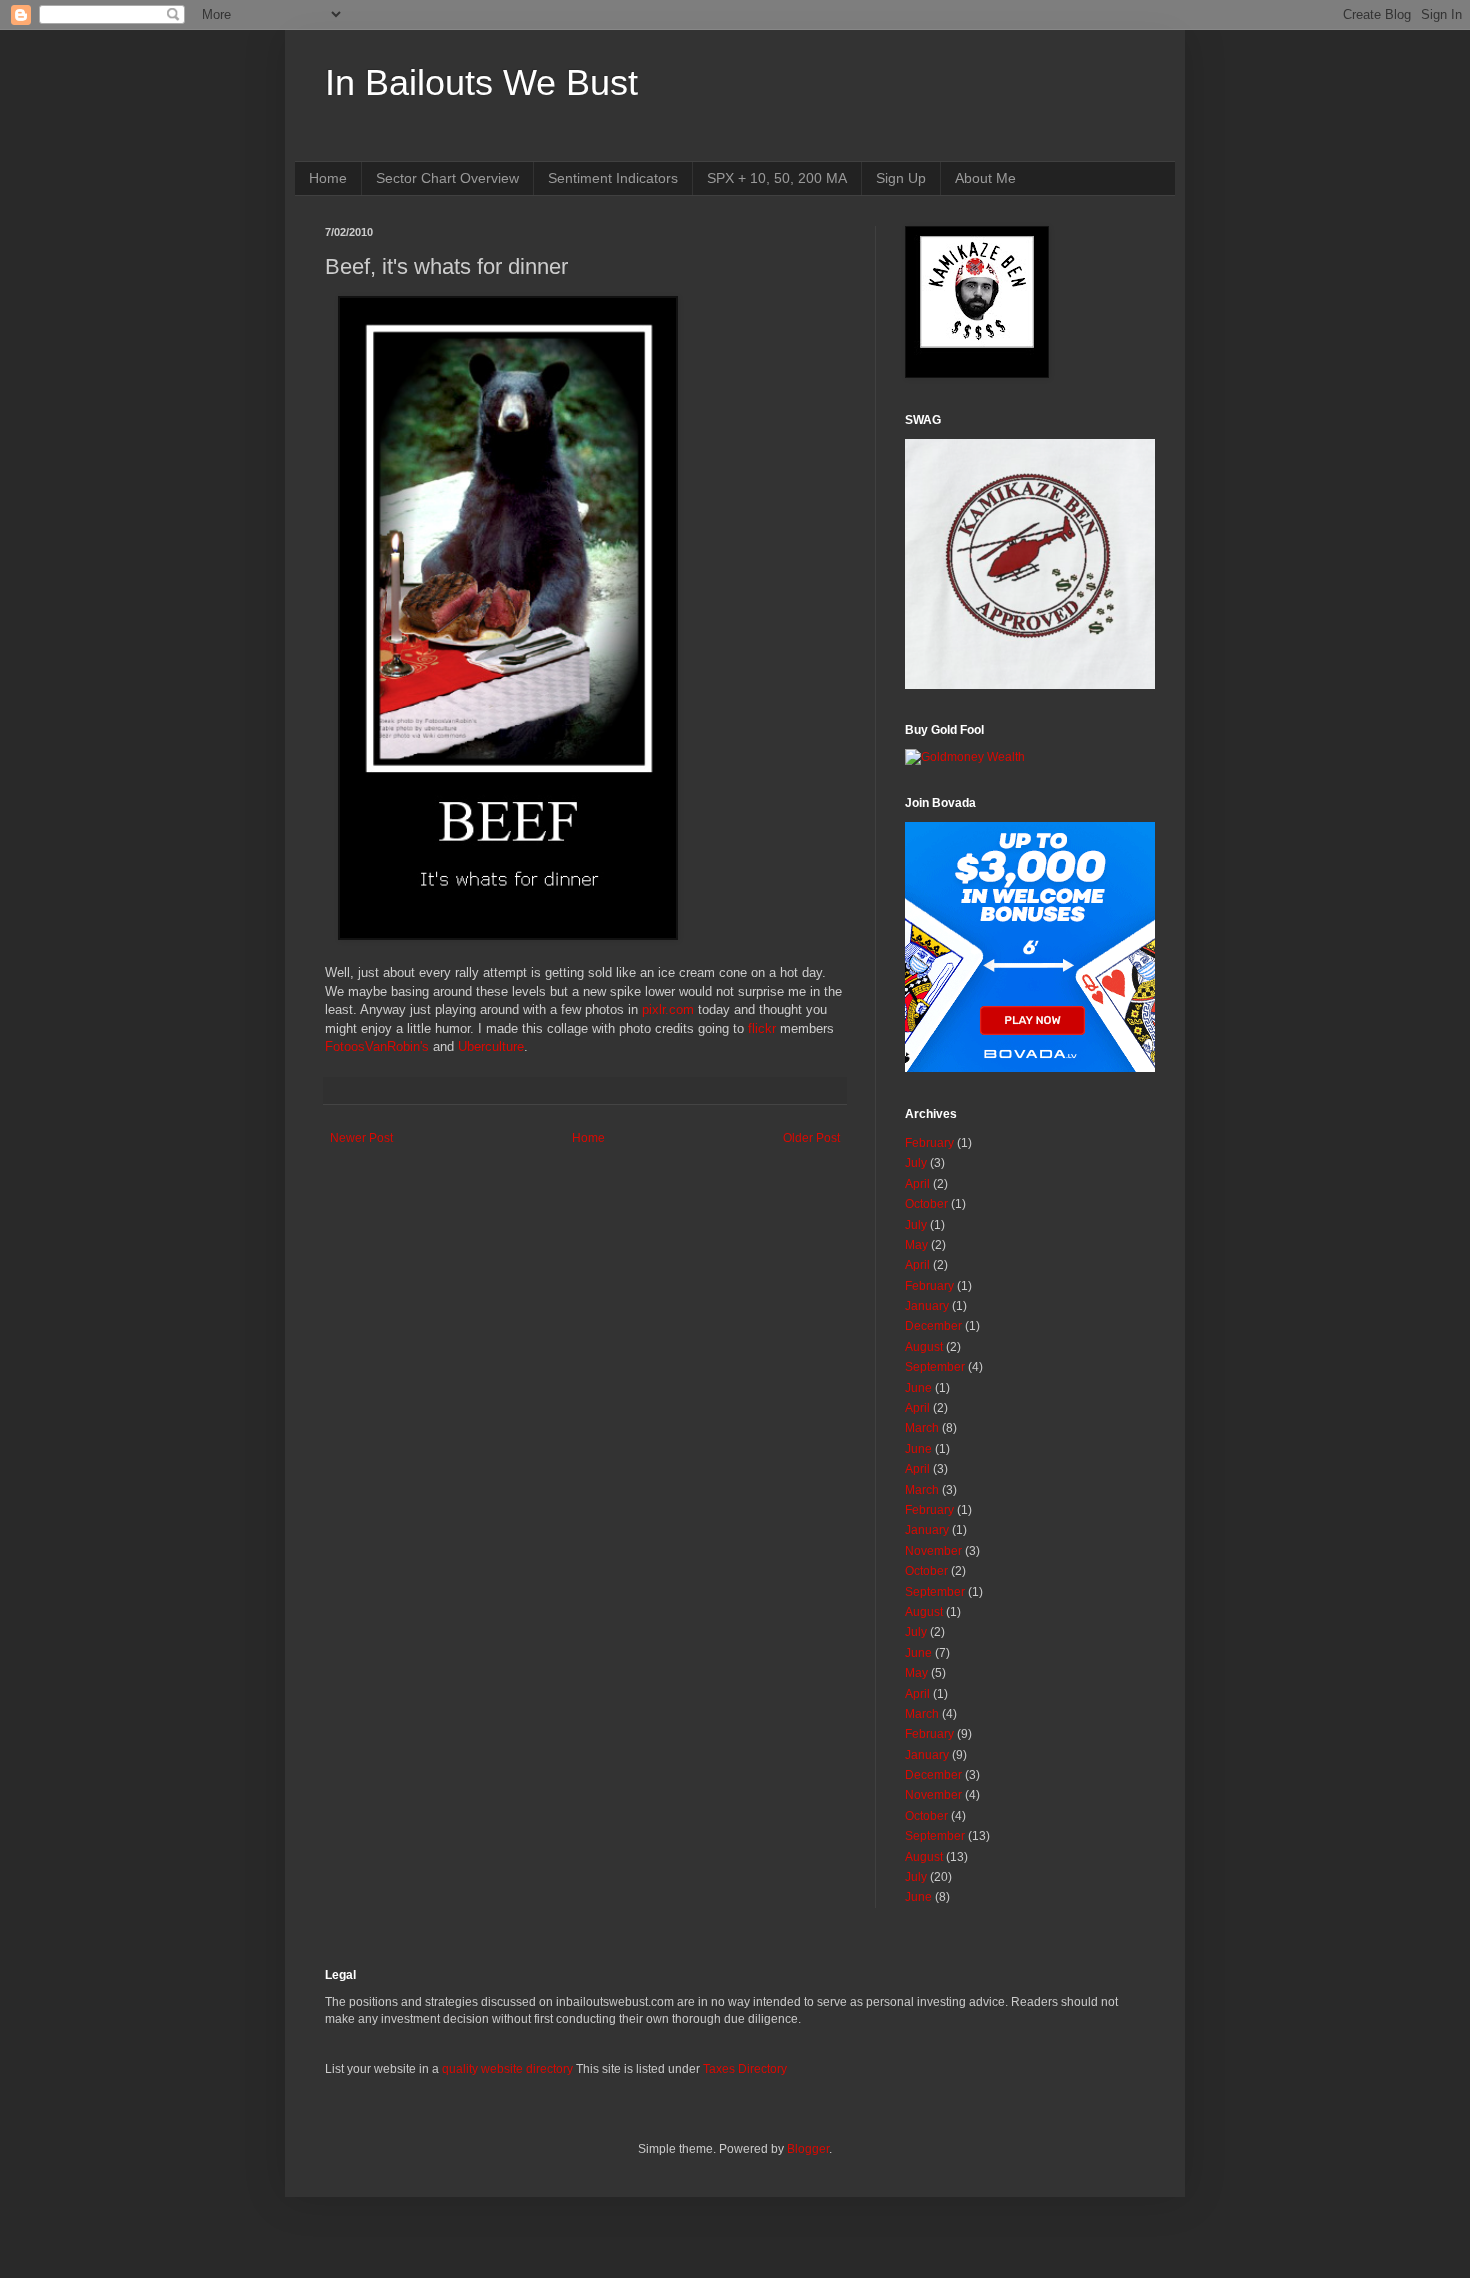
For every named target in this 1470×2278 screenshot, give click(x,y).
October (926, 1204)
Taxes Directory (745, 2069)
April (917, 1184)
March (922, 1428)
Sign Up (901, 178)
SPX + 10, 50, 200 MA (777, 178)
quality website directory (507, 2069)
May (916, 1245)
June (918, 1388)
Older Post (811, 1138)
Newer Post (361, 1138)
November (933, 1551)
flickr (762, 1028)
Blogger (808, 2149)
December (933, 1326)
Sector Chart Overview (447, 178)
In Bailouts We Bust (481, 82)
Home (328, 178)
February (929, 1143)
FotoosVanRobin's (377, 1046)
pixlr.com (668, 1009)
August (924, 1347)
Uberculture (491, 1046)
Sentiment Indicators (613, 178)
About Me (985, 178)
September (935, 1367)
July (916, 1163)
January (927, 1306)
